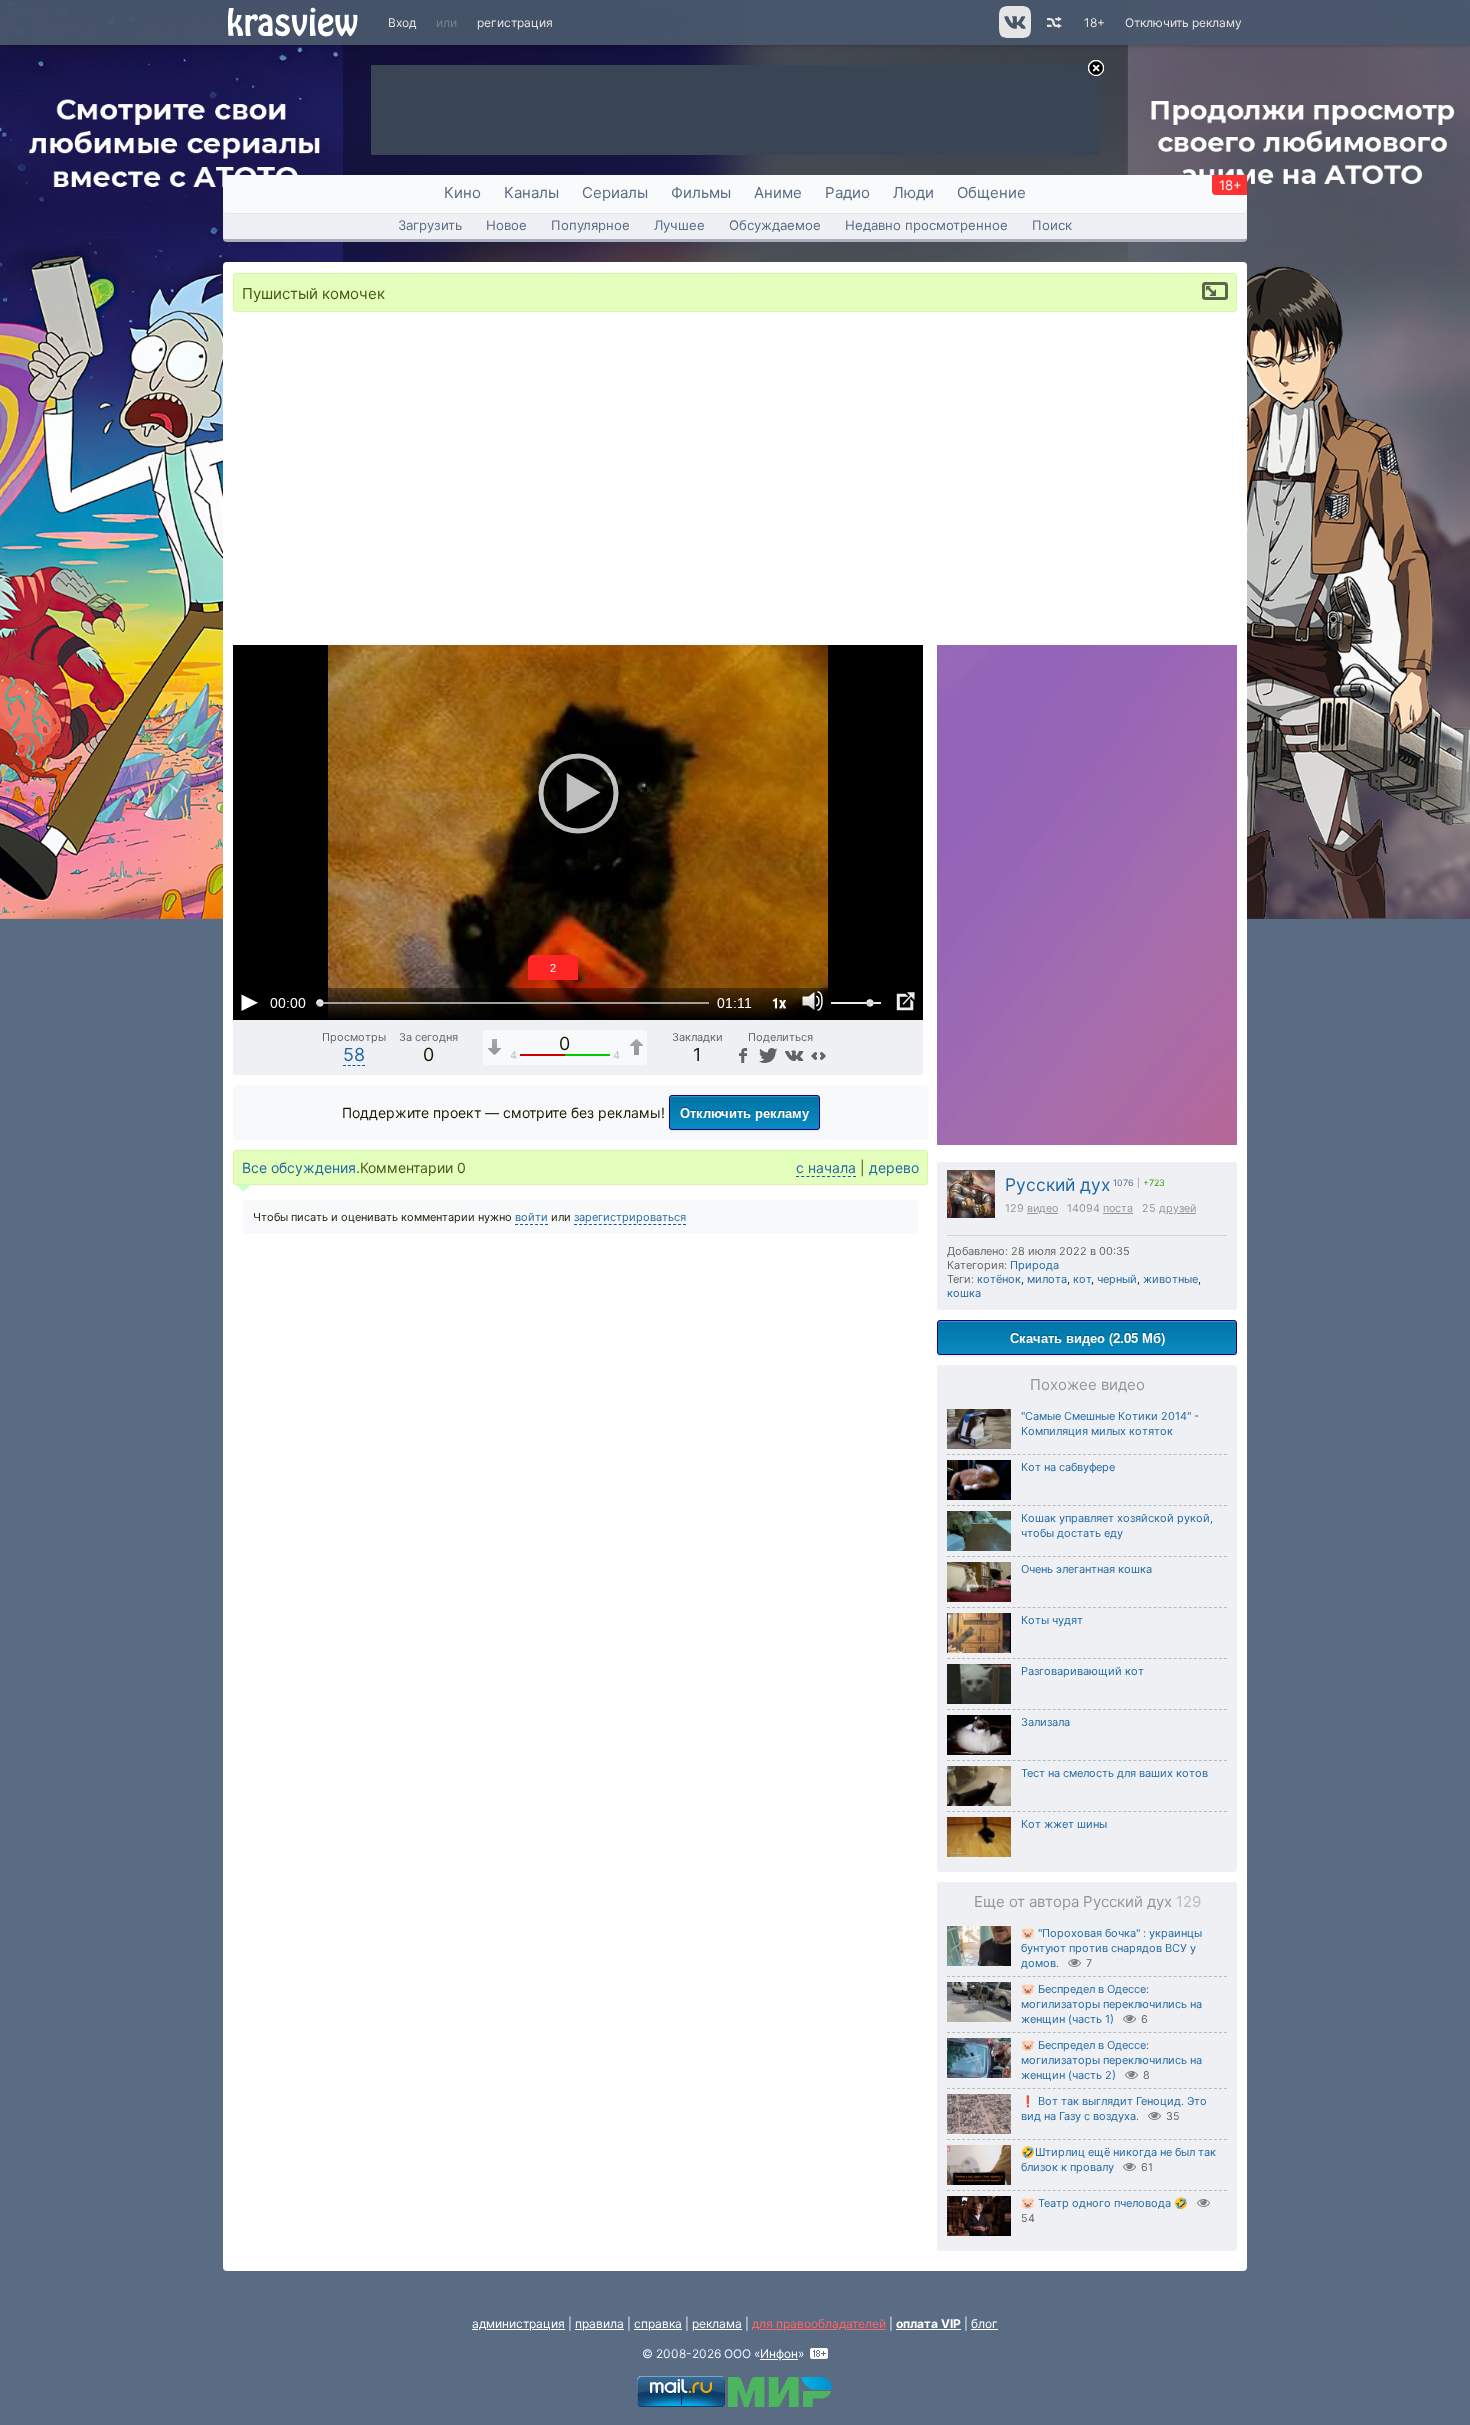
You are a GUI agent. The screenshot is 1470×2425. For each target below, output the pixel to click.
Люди (913, 192)
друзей (1177, 1208)
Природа (1034, 1265)
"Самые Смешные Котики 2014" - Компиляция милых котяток (1110, 1423)
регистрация (515, 22)
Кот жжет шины (1064, 1824)
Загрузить (430, 225)
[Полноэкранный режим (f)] (905, 1002)
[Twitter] (766, 1054)
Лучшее (679, 225)
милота (1047, 1279)
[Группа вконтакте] (1013, 33)
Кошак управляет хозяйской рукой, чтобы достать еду (1117, 1525)
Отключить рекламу (1183, 22)
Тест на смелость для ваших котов (1114, 1773)
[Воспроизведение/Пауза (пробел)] (249, 1002)
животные (1170, 1279)
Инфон (779, 2353)
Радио (847, 192)
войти (531, 1217)
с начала (826, 1167)
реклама (717, 2323)
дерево (894, 1167)
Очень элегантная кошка (1086, 1569)
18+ (1094, 22)
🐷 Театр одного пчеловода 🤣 (1104, 2203)
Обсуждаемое (775, 225)
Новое (506, 225)
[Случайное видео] (1052, 22)
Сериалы (615, 192)
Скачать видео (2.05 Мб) (1087, 1337)
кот (1082, 1279)
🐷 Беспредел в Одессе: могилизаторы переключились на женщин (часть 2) (1111, 2060)
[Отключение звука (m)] (813, 1002)
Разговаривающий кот (1082, 1671)
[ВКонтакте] (792, 1054)
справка (658, 2323)
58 (354, 1054)
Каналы (531, 192)
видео (1042, 1208)
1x (779, 1002)
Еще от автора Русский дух (1087, 1901)
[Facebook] (742, 1054)
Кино (462, 192)
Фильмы (701, 192)
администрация (518, 2323)
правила (599, 2323)
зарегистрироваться (630, 1217)
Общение (991, 192)
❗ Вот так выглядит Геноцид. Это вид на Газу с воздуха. (1114, 2108)
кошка (964, 1293)
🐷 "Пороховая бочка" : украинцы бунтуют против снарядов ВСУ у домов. (1111, 1948)
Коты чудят (1052, 1620)
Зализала (1045, 1722)
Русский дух (1057, 1184)
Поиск (1052, 225)
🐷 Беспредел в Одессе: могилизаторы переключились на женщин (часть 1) (1111, 2004)
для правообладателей (819, 2323)
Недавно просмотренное (926, 225)
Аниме (778, 192)
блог (984, 2323)
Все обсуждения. (301, 1167)
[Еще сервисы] (818, 1054)
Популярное (590, 225)
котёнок (999, 1279)
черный (1117, 1279)
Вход (402, 22)
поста (1118, 1208)
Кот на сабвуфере (1068, 1467)
